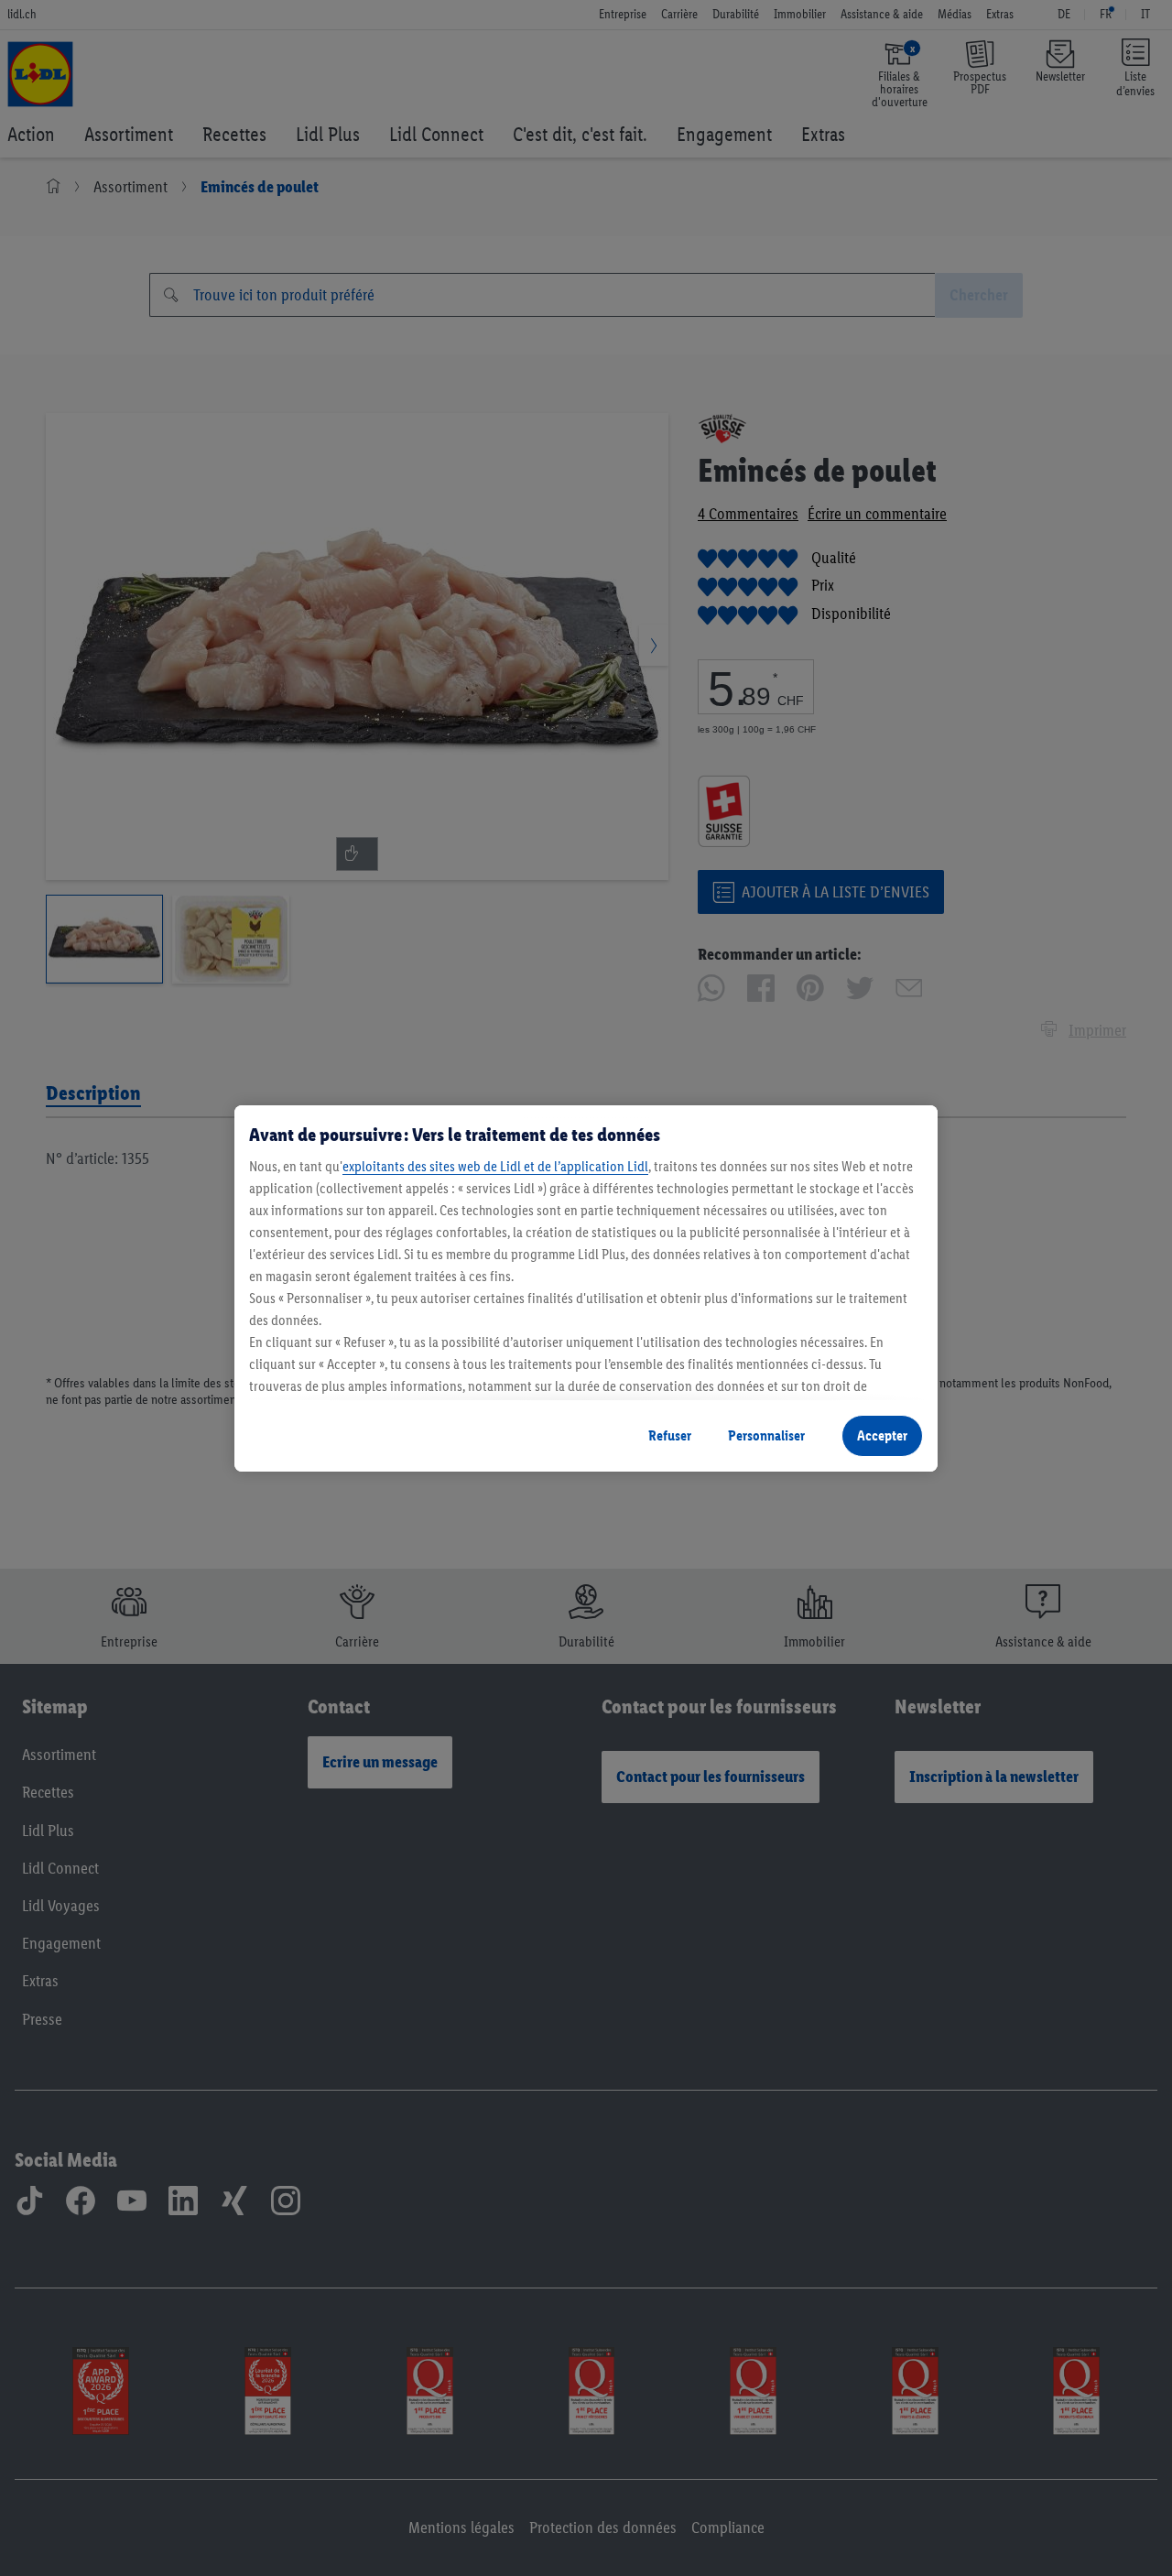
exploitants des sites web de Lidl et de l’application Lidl (495, 1166)
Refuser (670, 1435)
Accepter (882, 1435)
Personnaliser (766, 1435)
